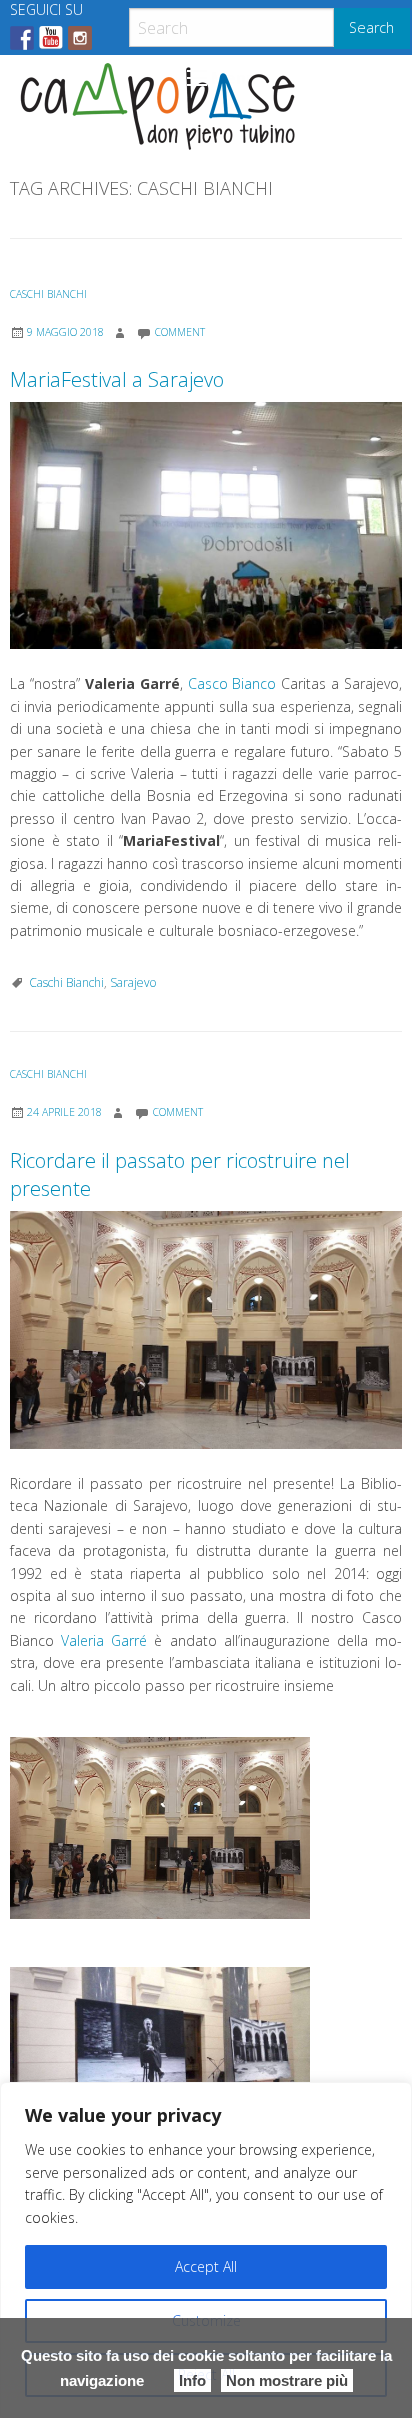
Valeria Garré (104, 1640)
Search (371, 27)
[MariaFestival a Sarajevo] (206, 525)
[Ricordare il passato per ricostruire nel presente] (206, 1330)
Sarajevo (133, 982)
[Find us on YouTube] (51, 38)
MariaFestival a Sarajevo (117, 379)
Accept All (206, 2266)
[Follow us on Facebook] (22, 38)
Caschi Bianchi (48, 294)
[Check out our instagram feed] (80, 38)
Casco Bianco (232, 683)
